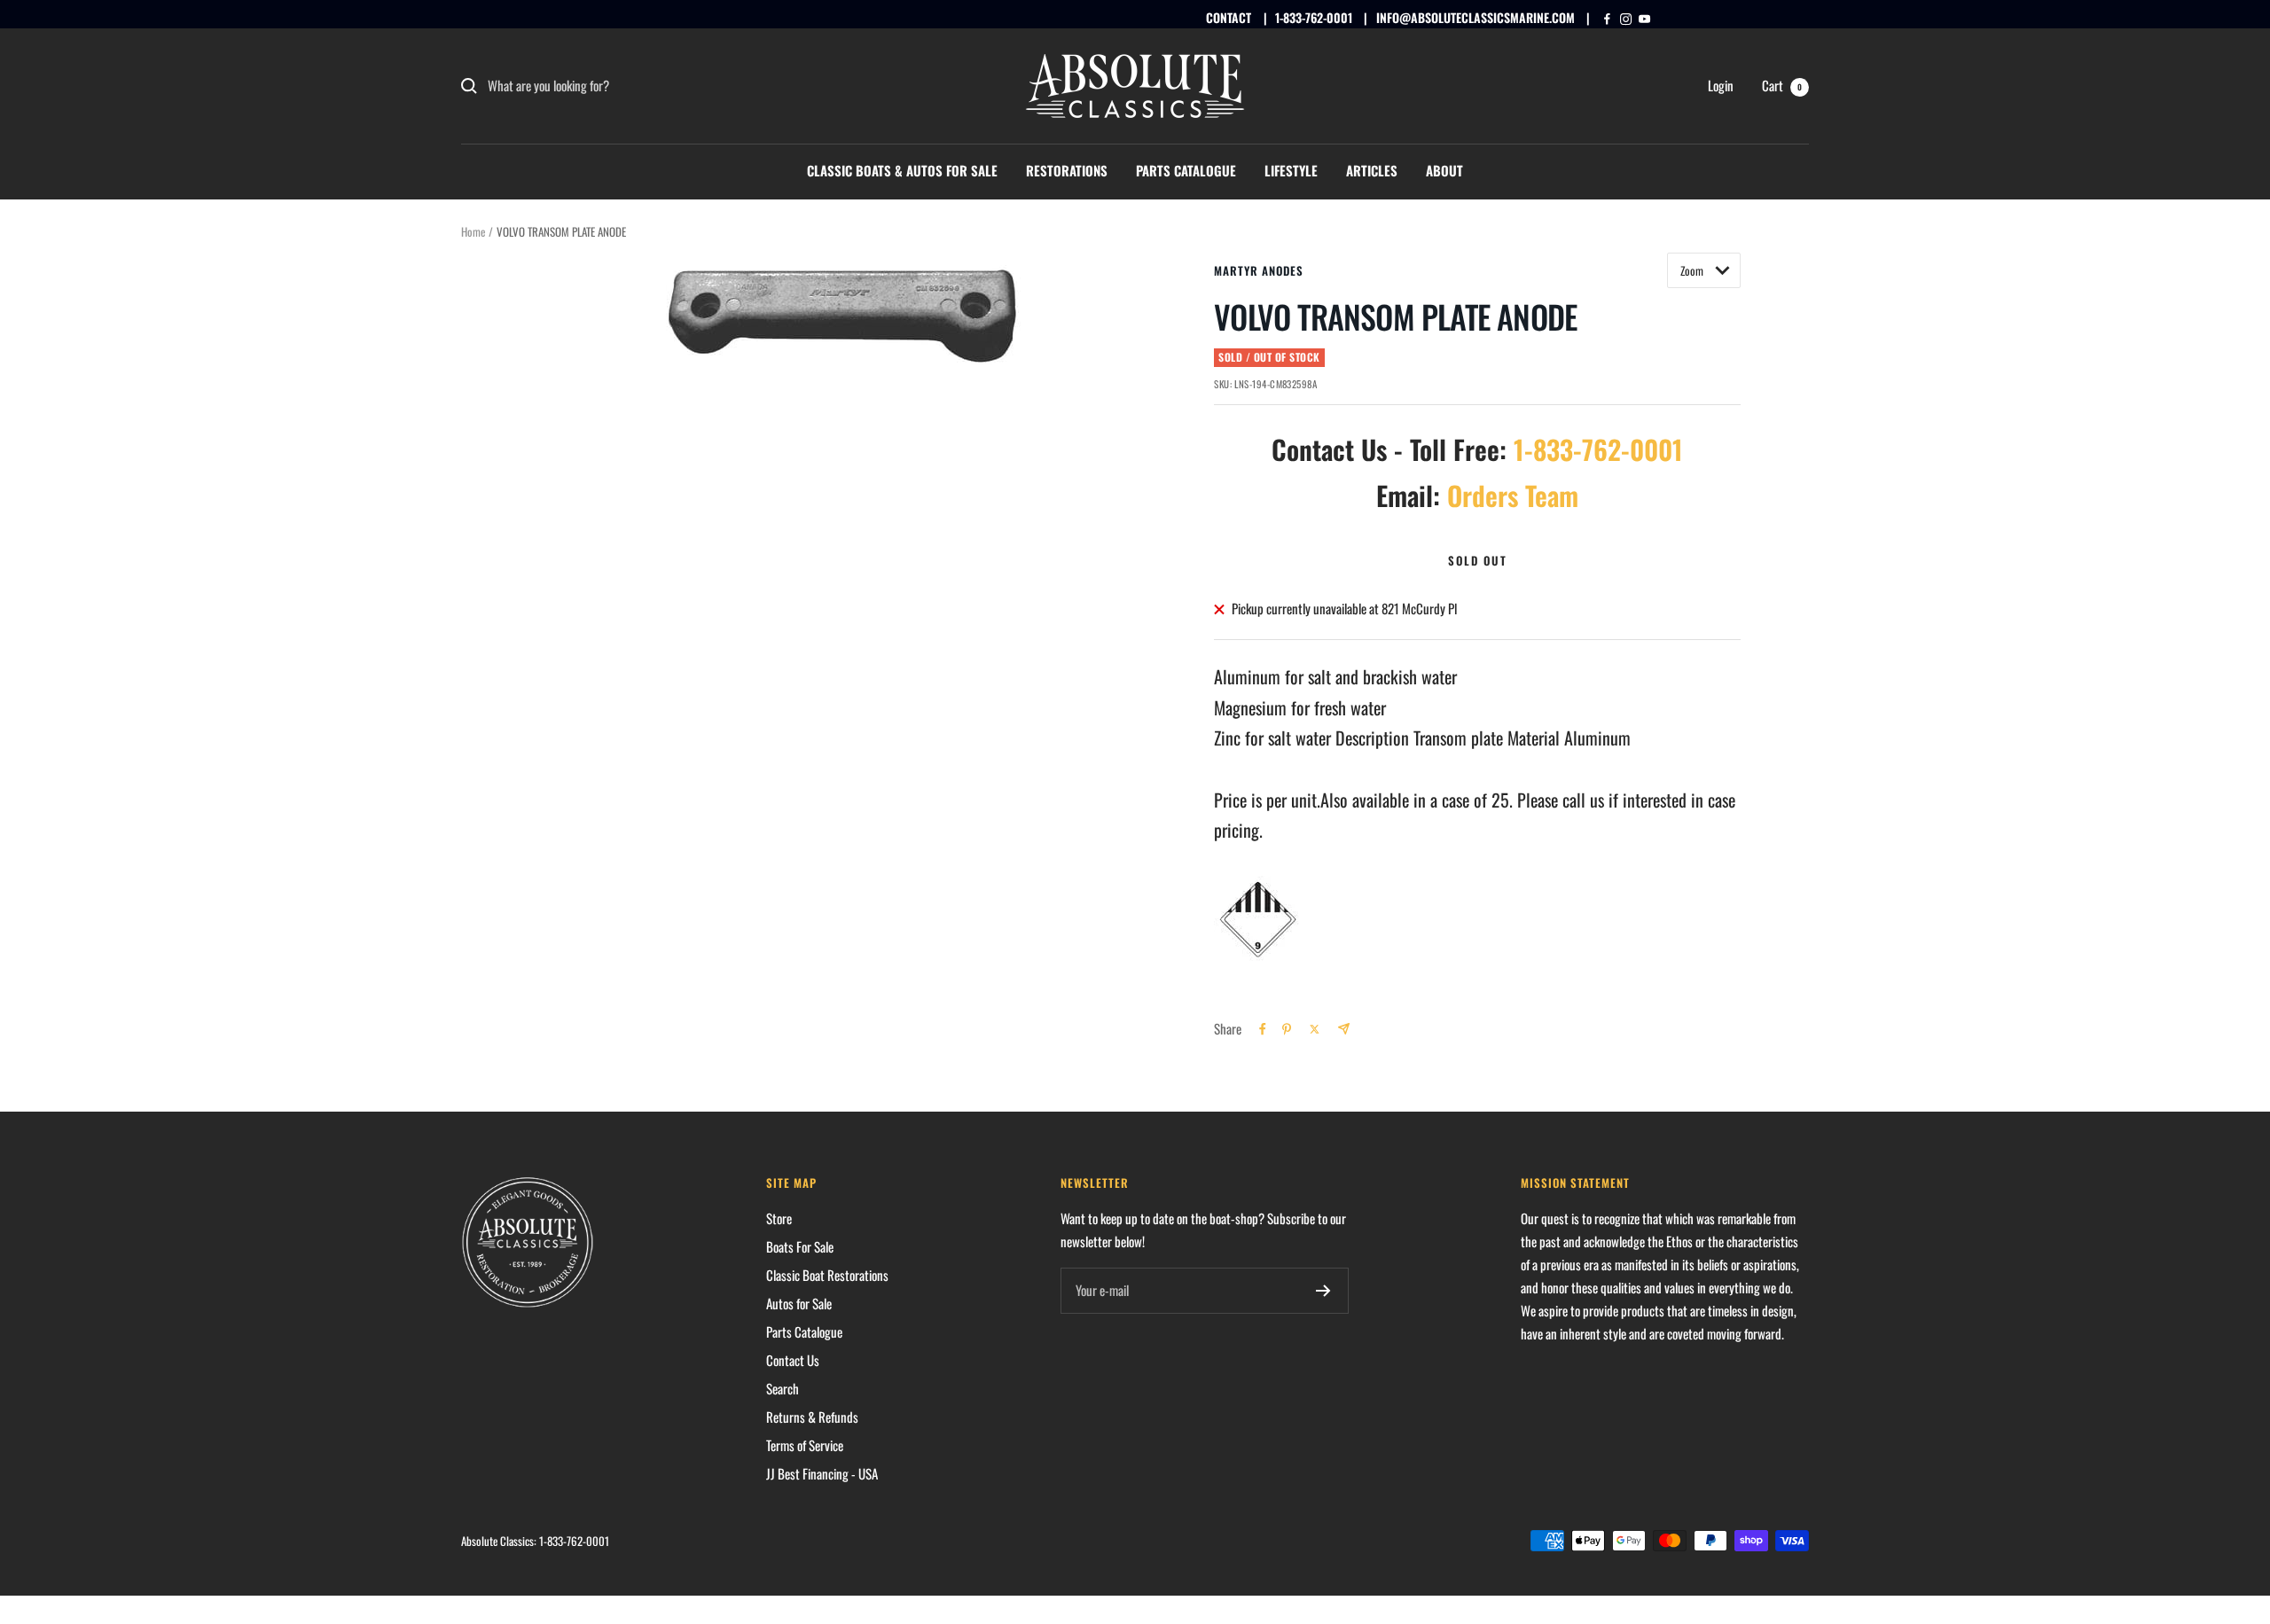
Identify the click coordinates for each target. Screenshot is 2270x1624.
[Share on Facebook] (1263, 1029)
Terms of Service (805, 1445)
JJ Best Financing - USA (822, 1473)
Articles (1372, 170)
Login (1721, 85)
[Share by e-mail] (1344, 1029)
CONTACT (1229, 17)
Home (473, 231)
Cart (1782, 85)
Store (779, 1218)
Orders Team (1513, 495)
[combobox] (621, 86)
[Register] (1323, 1291)
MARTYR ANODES (1259, 270)
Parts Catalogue (1186, 170)
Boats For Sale (800, 1246)
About (1444, 170)
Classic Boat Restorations (827, 1275)
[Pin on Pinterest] (1287, 1029)
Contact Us (793, 1360)
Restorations (1067, 170)
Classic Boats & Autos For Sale (902, 170)
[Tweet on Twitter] (1315, 1029)
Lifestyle (1291, 170)
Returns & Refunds (812, 1417)
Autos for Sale (799, 1303)
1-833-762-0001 (1314, 17)
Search (783, 1388)
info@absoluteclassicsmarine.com (1475, 17)
